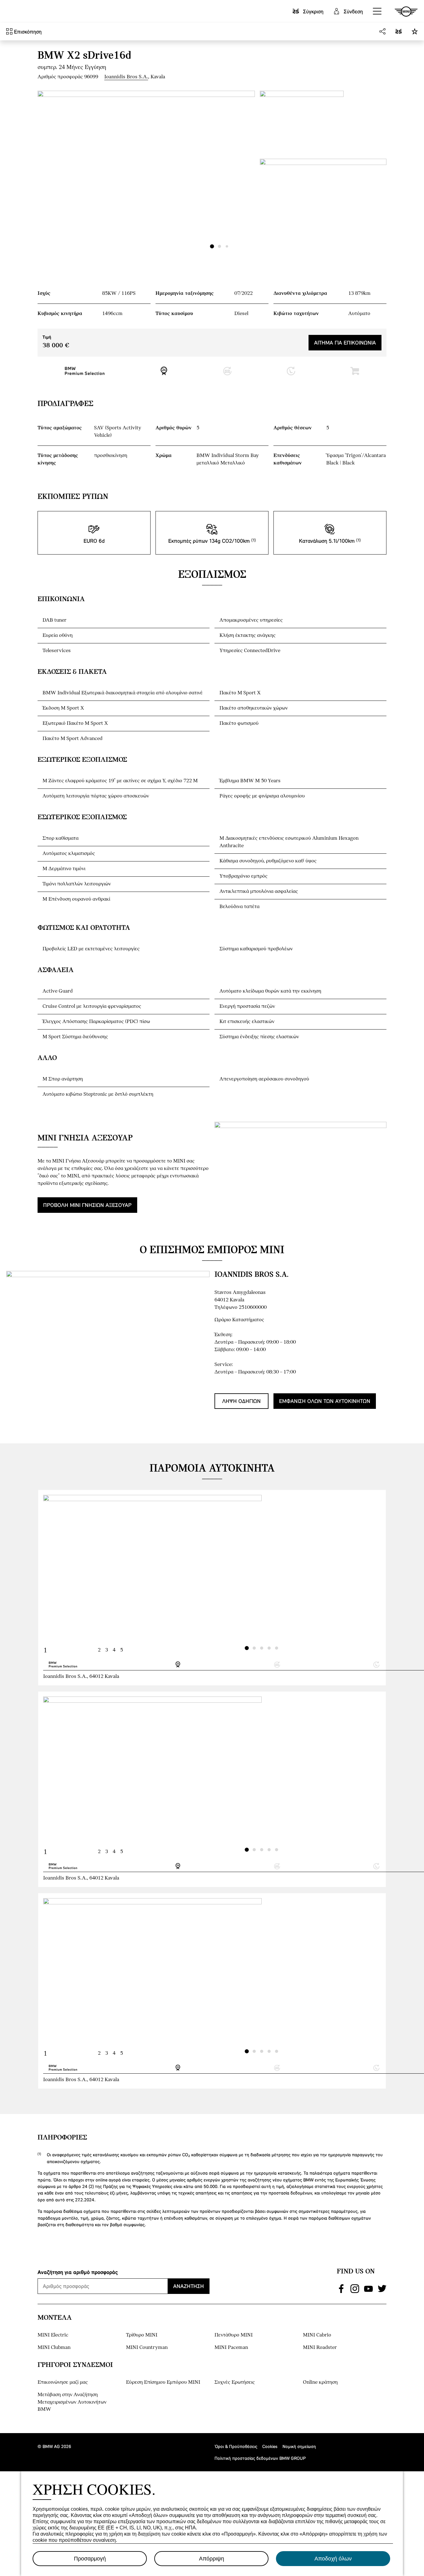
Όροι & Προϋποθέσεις (236, 2446)
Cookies (270, 2446)
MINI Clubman (54, 2348)
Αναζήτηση (189, 2286)
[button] (377, 11)
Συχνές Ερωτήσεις (235, 2382)
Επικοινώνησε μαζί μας (63, 2382)
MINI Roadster (320, 2348)
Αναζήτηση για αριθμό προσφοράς (78, 2272)
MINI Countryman (147, 2348)
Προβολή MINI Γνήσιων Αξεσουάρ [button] (87, 1205)
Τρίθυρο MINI (142, 2335)
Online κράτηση (320, 2382)
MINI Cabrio (317, 2335)
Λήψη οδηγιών (241, 1401)
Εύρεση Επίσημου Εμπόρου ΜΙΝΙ (163, 2382)
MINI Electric (53, 2335)
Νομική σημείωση (299, 2446)
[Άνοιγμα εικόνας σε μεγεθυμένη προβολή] (146, 172)
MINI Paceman (231, 2348)
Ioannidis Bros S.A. (126, 77)
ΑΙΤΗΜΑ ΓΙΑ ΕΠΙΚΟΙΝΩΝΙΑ (345, 343)
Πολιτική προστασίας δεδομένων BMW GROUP (260, 2458)
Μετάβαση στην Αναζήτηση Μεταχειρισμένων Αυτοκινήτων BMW (72, 2402)
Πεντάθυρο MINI (234, 2335)
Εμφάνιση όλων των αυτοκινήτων (325, 1401)
